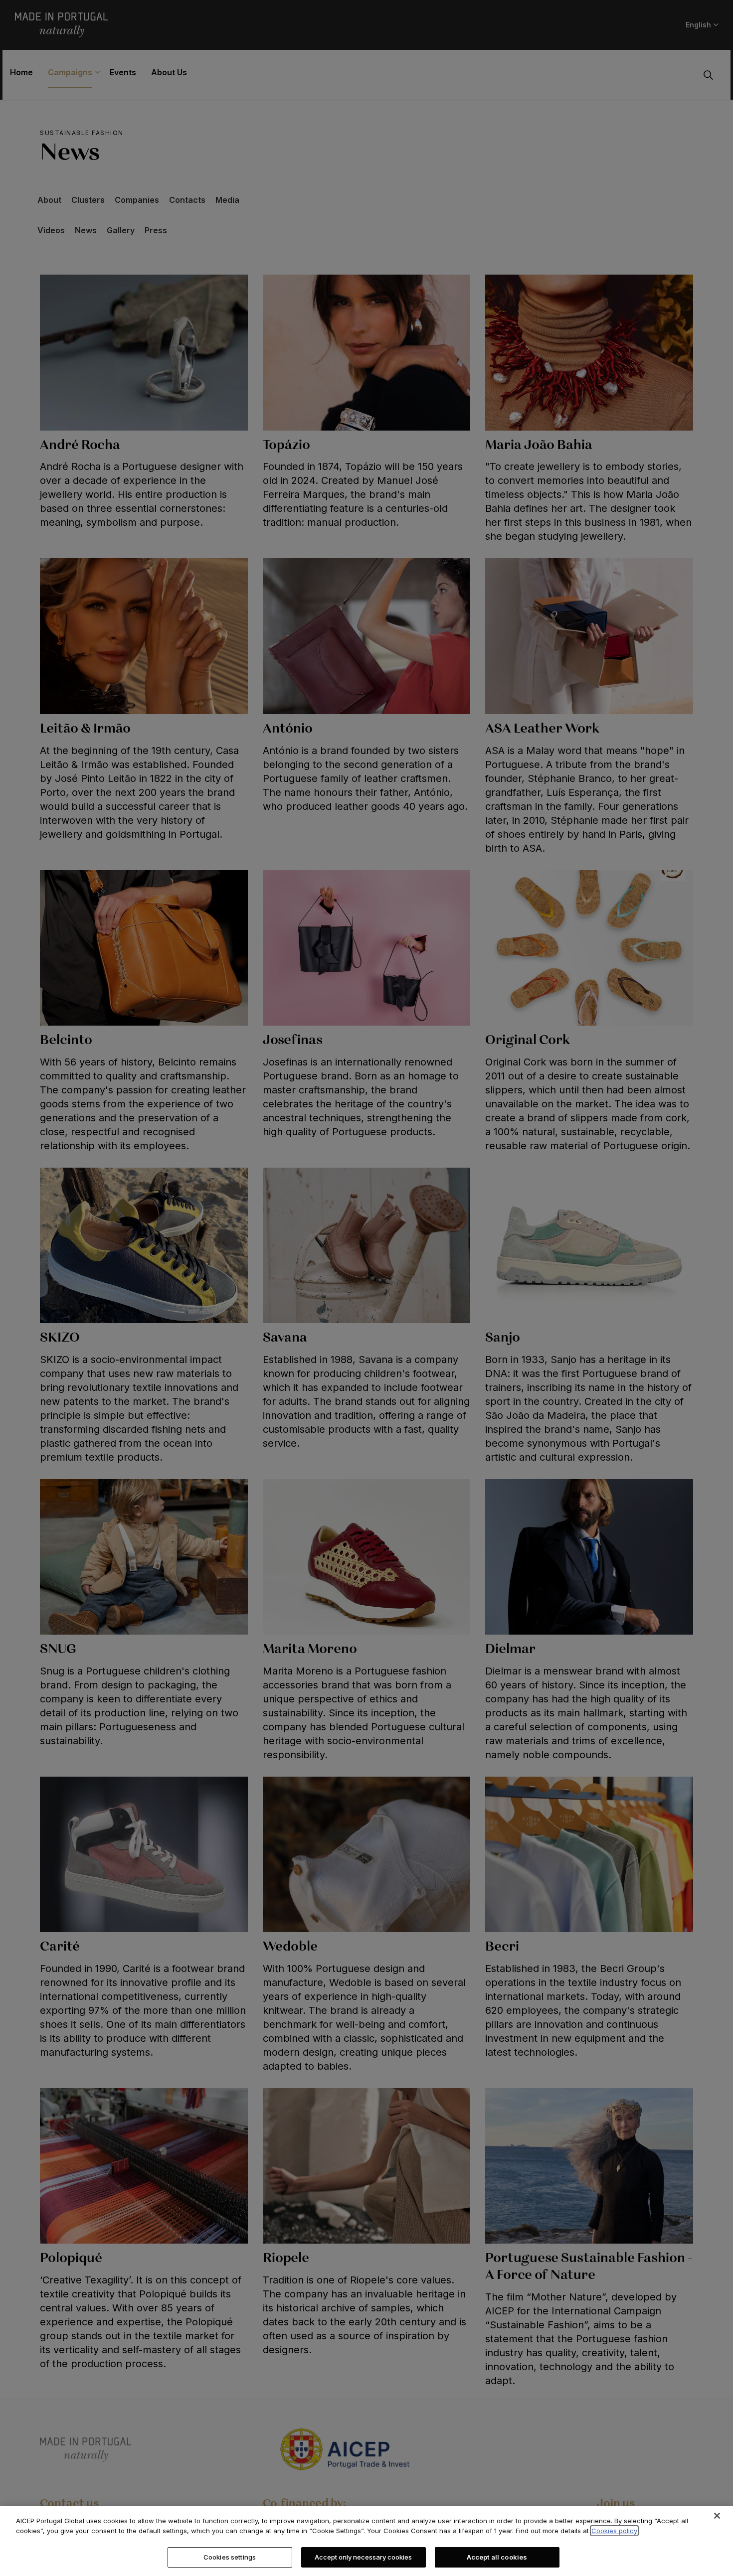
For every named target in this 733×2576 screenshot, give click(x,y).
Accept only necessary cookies (363, 2557)
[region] (366, 2541)
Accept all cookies (497, 2557)
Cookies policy (614, 2531)
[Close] (717, 2516)
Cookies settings (230, 2557)
